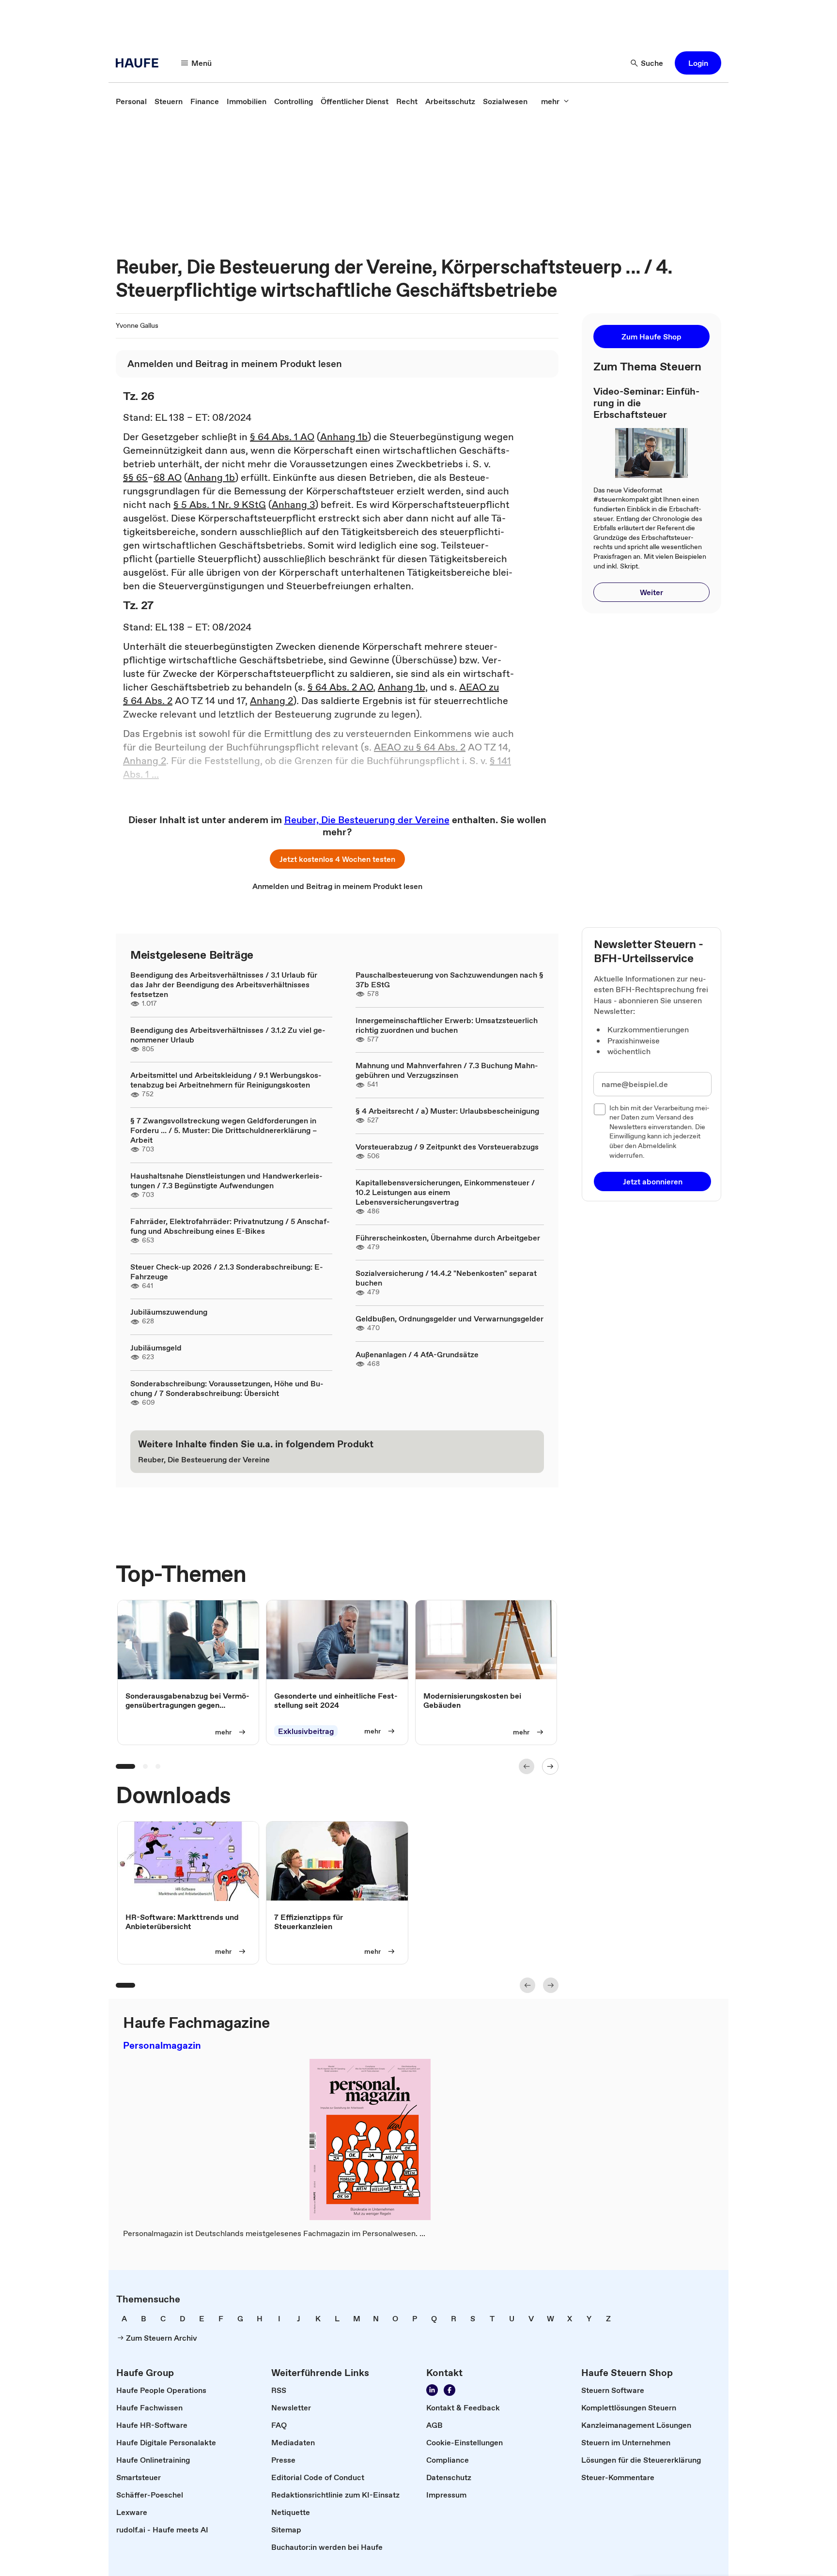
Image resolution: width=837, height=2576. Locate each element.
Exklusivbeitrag (306, 1731)
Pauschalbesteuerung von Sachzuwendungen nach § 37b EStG (449, 980)
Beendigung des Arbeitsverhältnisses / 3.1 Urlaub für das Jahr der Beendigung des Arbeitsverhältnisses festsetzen (224, 984)
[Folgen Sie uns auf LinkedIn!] (432, 2390)
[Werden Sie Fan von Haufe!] (449, 2390)
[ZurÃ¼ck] (527, 1766)
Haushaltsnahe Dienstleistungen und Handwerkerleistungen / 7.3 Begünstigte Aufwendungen (226, 1181)
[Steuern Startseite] (140, 63)
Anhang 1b (344, 437)
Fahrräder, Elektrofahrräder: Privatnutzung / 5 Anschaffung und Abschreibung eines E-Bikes (230, 1226)
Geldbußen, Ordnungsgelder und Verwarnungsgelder (449, 1319)
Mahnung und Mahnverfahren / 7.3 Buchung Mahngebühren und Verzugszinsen (447, 1070)
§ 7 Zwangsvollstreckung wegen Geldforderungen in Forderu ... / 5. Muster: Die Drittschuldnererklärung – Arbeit (224, 1130)
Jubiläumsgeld (156, 1348)
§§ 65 (135, 477)
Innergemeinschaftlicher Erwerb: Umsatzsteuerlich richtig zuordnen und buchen (447, 1025)
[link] (131, 101)
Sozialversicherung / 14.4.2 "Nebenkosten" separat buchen (446, 1278)
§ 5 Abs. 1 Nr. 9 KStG (220, 505)
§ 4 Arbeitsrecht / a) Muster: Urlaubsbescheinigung (447, 1111)
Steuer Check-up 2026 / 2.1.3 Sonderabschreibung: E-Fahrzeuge (227, 1272)
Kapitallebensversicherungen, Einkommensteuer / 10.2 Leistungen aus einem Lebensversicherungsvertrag (445, 1192)
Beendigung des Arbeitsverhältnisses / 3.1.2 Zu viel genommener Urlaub (228, 1035)
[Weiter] (550, 1766)
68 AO (168, 477)
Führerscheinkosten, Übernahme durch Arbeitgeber (448, 1238)
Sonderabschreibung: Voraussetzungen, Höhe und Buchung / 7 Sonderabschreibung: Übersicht (227, 1388)
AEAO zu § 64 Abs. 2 (420, 747)
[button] (698, 63)
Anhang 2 (271, 701)
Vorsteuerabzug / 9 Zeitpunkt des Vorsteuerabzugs (447, 1147)
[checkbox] (600, 1109)
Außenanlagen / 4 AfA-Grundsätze (417, 1354)
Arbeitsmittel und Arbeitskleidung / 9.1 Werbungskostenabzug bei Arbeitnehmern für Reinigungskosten (226, 1080)
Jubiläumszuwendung (169, 1312)
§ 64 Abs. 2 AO (340, 687)
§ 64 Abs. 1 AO (282, 437)
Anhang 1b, (403, 687)
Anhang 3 (293, 505)
